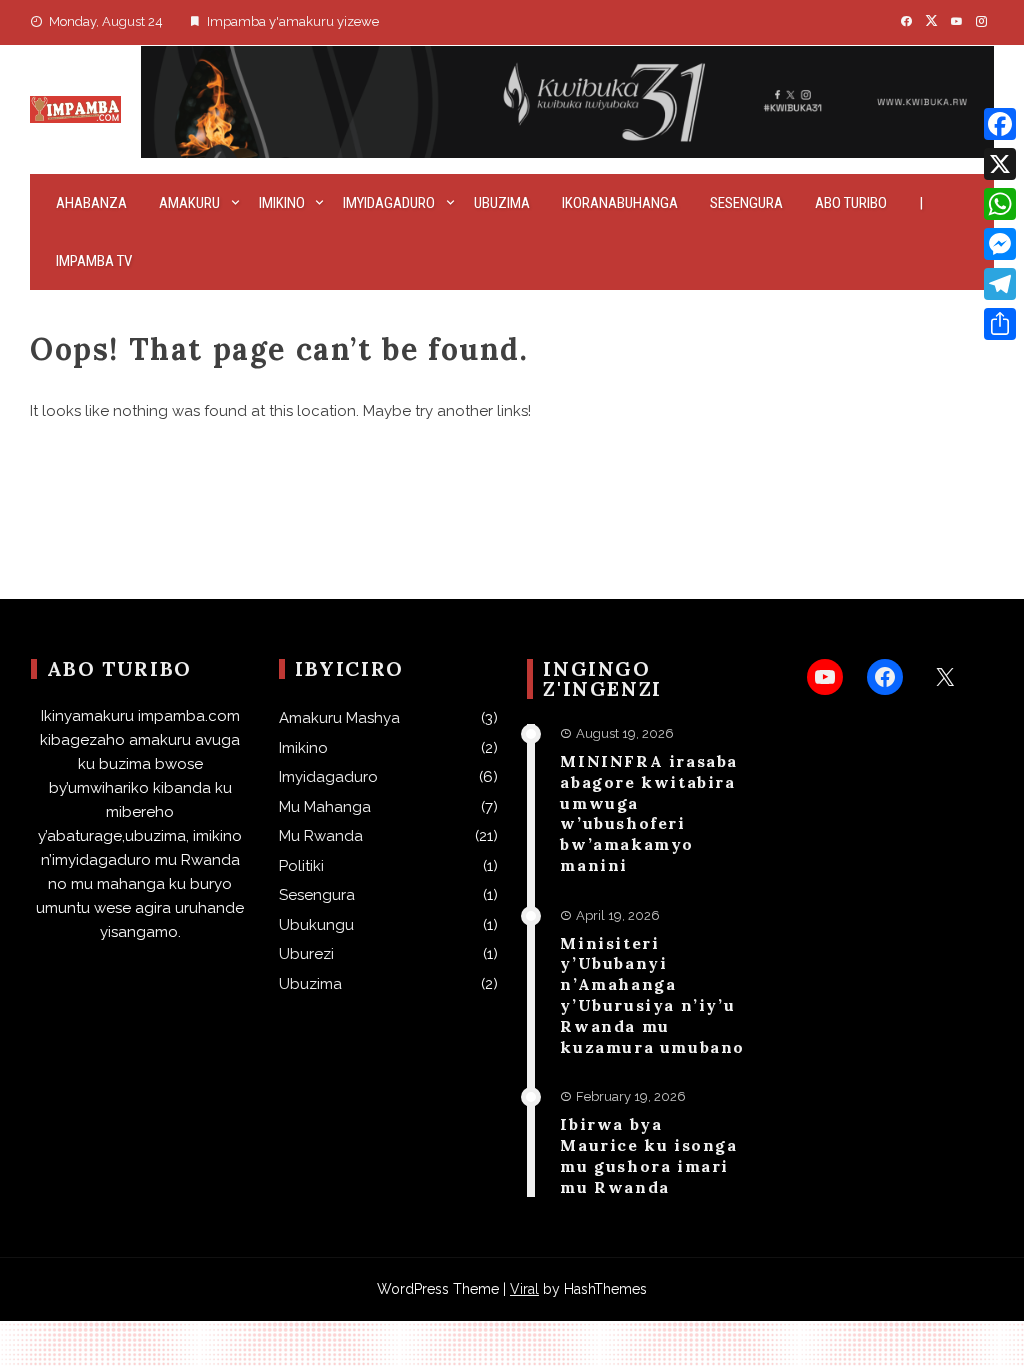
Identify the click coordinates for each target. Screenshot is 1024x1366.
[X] (1000, 164)
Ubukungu (316, 925)
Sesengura (746, 203)
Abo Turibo (851, 203)
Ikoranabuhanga (620, 203)
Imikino (282, 203)
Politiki (301, 866)
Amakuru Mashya (339, 718)
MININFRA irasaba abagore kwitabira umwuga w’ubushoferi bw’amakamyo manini (649, 813)
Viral (524, 1289)
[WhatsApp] (1000, 204)
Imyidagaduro (389, 203)
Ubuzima (502, 203)
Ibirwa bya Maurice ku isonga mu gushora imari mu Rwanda (648, 1155)
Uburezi (306, 954)
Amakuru (189, 203)
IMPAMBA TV (94, 261)
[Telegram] (1000, 284)
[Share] (1000, 324)
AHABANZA (91, 203)
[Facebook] (1000, 124)
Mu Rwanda (321, 836)
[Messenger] (1000, 244)
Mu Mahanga (325, 807)
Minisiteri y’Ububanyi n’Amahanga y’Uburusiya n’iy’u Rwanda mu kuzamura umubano (652, 995)
